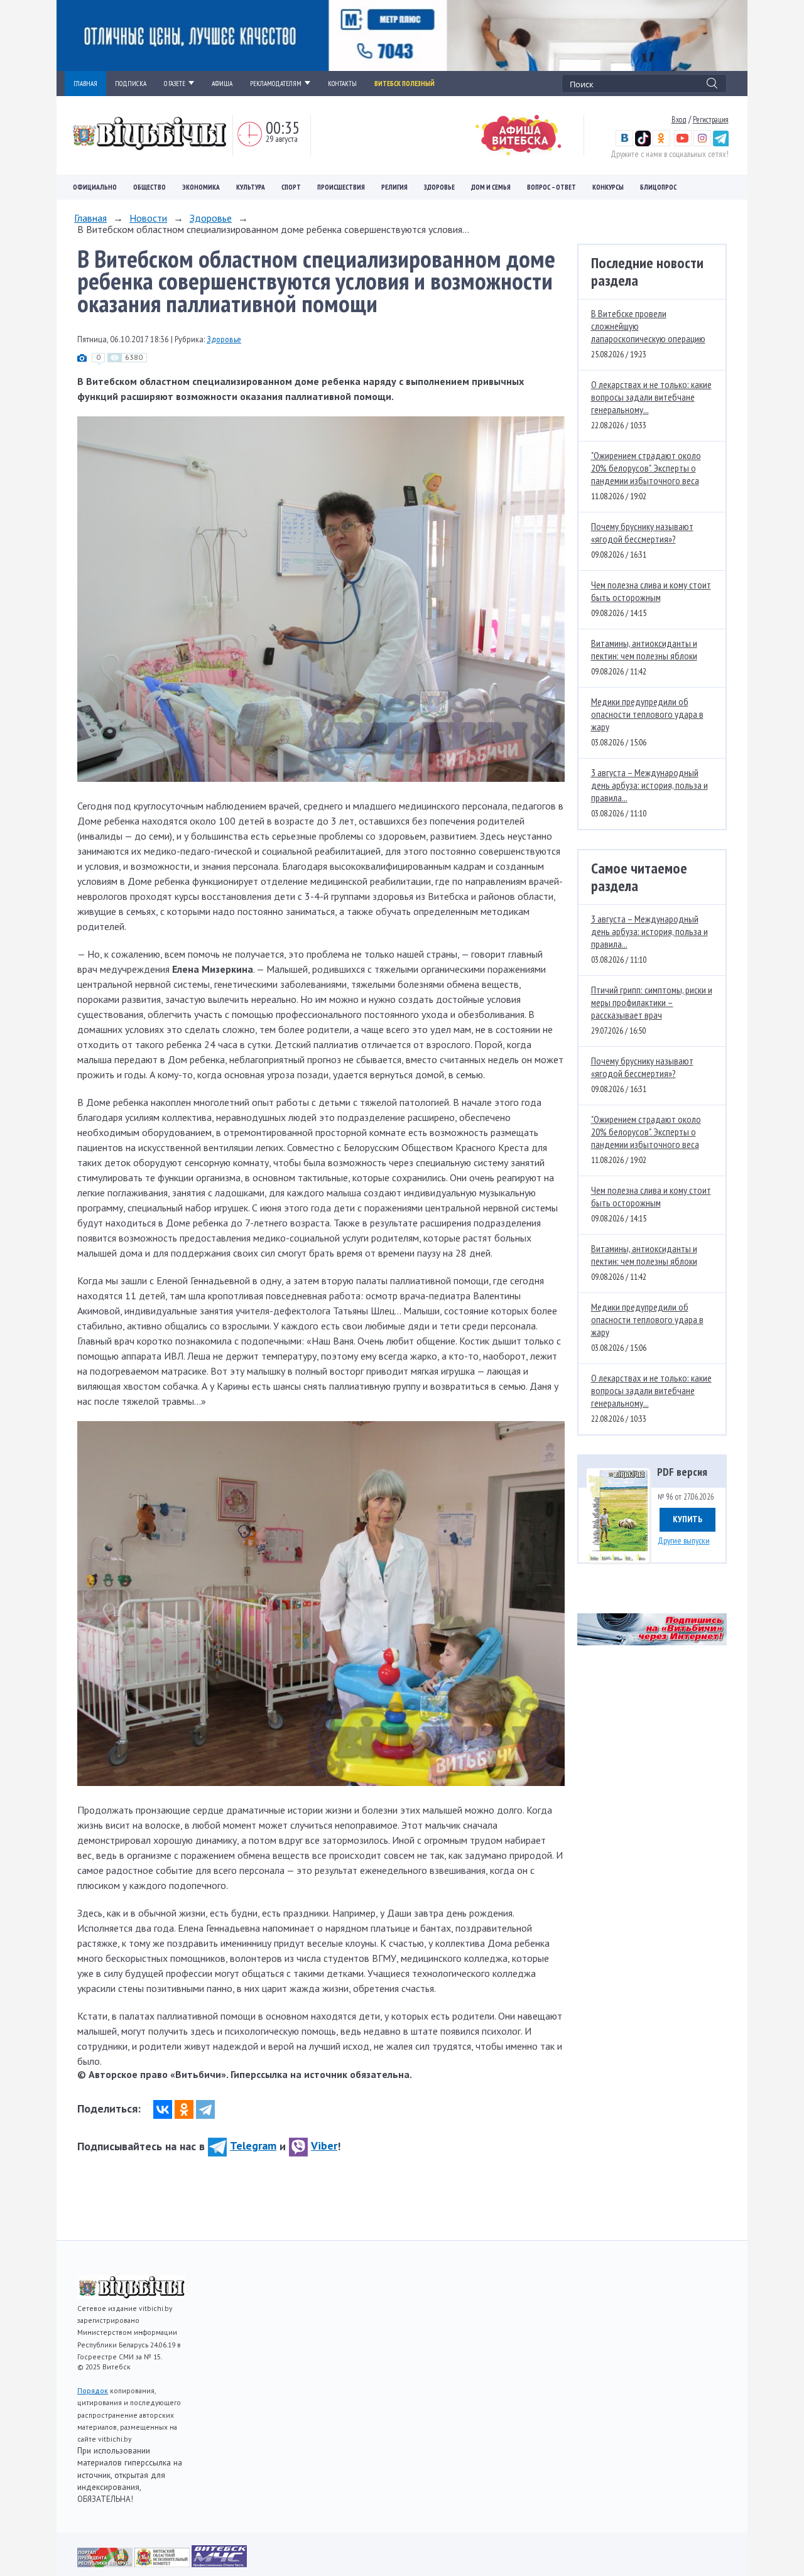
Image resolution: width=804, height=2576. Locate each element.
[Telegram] (205, 2109)
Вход (679, 119)
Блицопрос (658, 187)
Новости (148, 218)
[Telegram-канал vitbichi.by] (721, 143)
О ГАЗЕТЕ (175, 84)
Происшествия (341, 187)
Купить (687, 1519)
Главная (90, 218)
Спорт (291, 187)
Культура (251, 187)
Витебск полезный (405, 84)
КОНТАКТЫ (342, 84)
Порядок (93, 2390)
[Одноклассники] (184, 2109)
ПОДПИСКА (131, 84)
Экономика (201, 187)
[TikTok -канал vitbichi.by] (643, 143)
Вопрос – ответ (551, 187)
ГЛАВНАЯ (85, 84)
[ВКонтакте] (163, 2109)
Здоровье (439, 187)
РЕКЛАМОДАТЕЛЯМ (276, 84)
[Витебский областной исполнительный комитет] (163, 2563)
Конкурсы (608, 187)
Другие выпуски (684, 1540)
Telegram (253, 2146)
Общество (149, 187)
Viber (324, 2146)
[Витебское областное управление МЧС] (219, 2563)
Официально (95, 187)
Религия (394, 187)
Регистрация (711, 119)
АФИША (222, 84)
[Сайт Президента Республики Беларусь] (106, 2563)
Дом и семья (491, 187)
